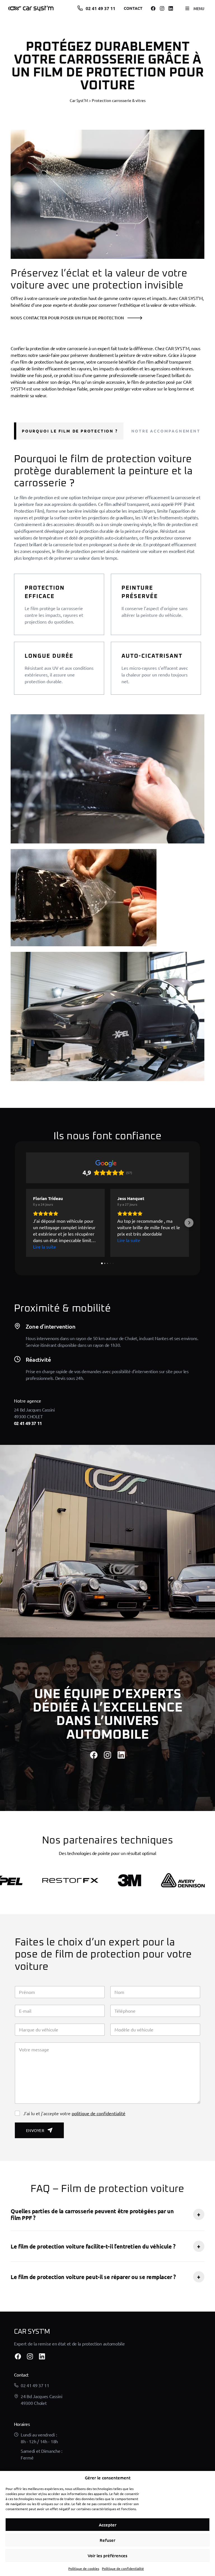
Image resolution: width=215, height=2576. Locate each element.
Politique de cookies (84, 2568)
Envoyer (35, 2130)
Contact (133, 8)
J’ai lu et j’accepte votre (74, 2113)
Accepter (108, 2525)
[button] (26, 1223)
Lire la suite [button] (45, 1247)
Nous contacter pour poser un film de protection (67, 318)
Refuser (107, 2540)
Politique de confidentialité (123, 2568)
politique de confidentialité (99, 2113)
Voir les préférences (107, 2556)
